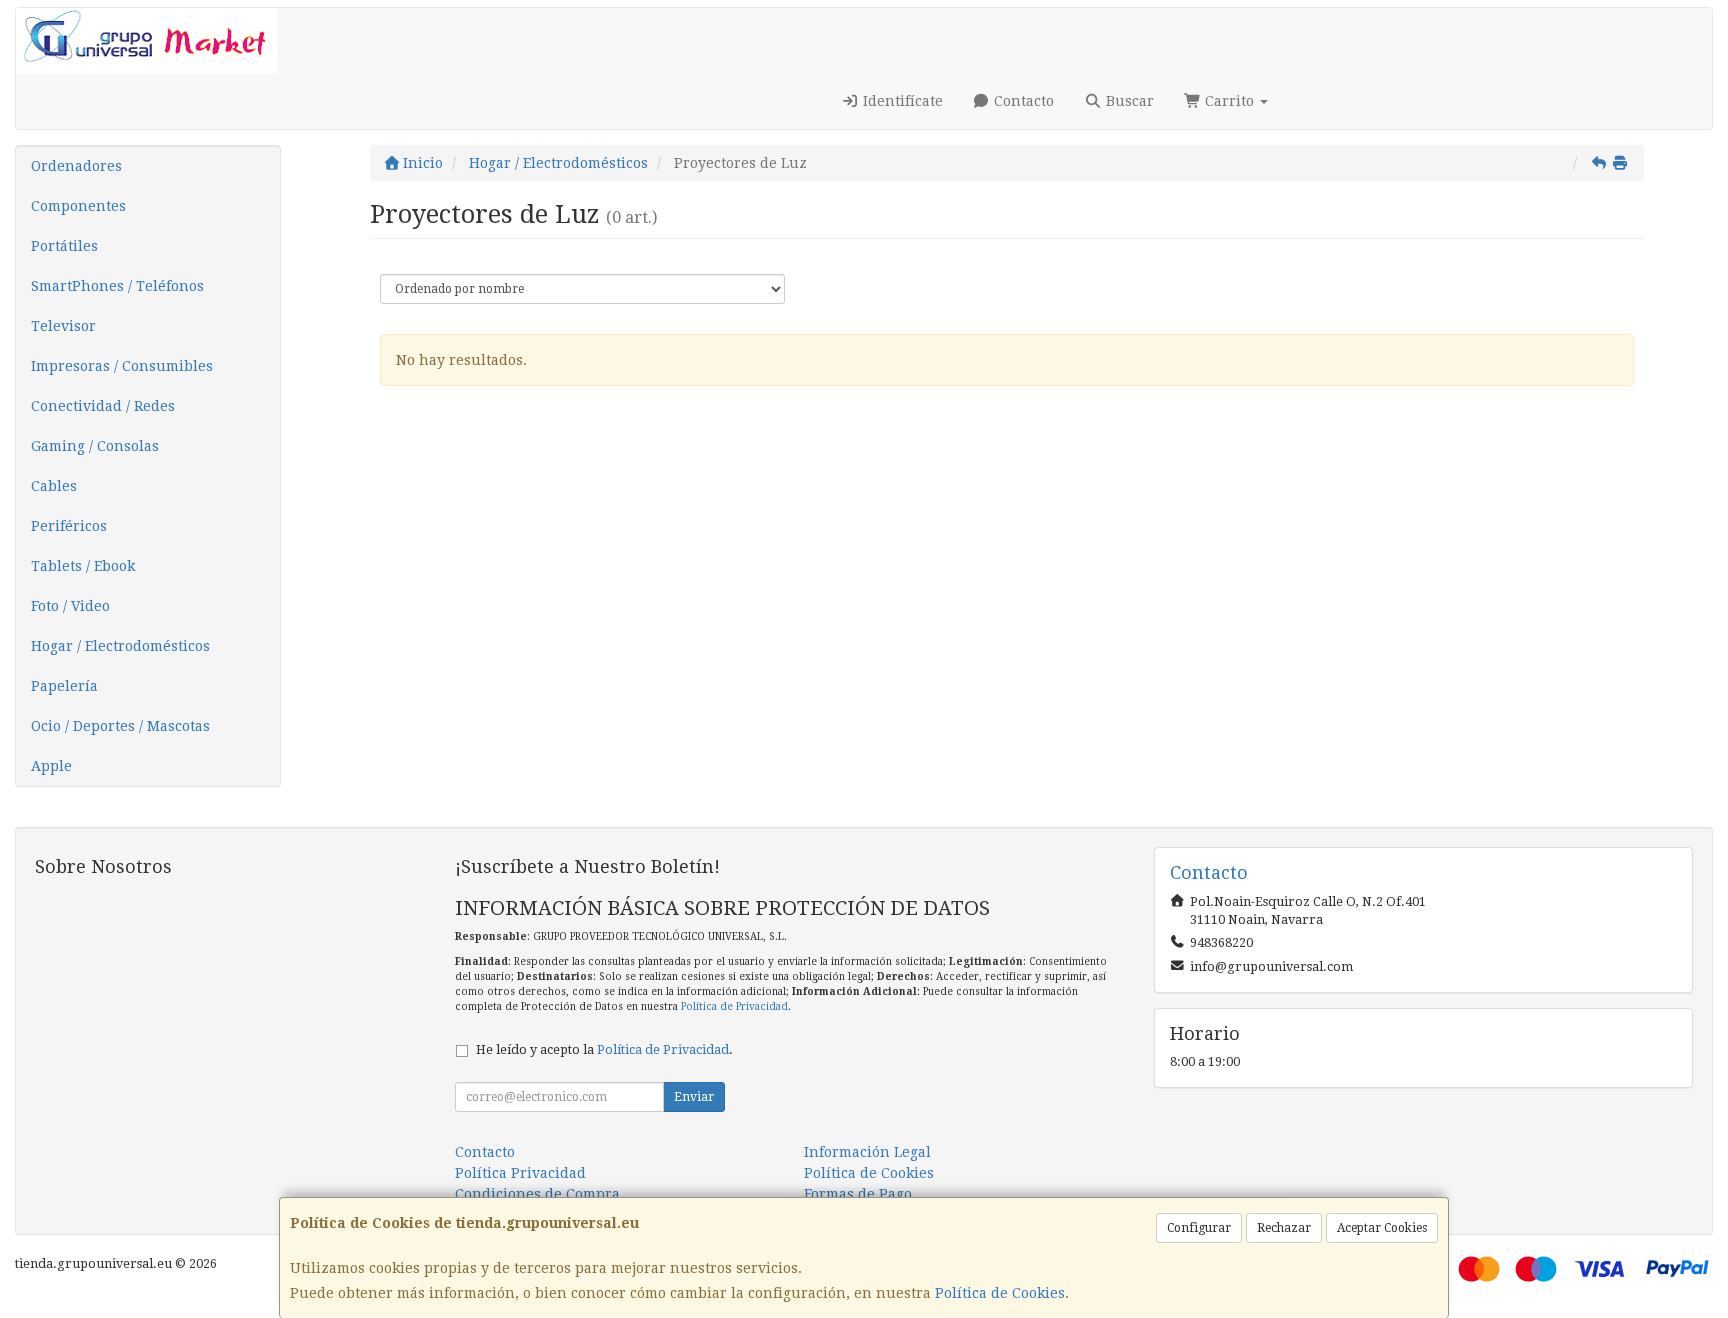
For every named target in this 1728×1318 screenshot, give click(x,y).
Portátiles (64, 246)
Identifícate (901, 101)
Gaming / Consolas (95, 446)
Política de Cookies (1000, 1293)
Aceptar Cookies (1382, 1228)
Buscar (1128, 101)
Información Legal (867, 1152)
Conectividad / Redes (103, 406)
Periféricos (69, 526)
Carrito (1229, 101)
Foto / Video (70, 606)
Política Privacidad (520, 1173)
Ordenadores (76, 166)
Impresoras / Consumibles (122, 366)
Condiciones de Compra (537, 1194)
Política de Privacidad (734, 1006)
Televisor (63, 326)
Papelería (64, 686)
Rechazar (1284, 1228)
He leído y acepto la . (604, 1049)
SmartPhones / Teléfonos (117, 286)
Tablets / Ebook (83, 566)
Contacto (1022, 101)
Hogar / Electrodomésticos (120, 646)
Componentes (78, 206)
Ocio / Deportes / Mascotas (120, 726)
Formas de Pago (858, 1194)
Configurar (1199, 1228)
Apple (51, 766)
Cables (54, 486)
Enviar (694, 1097)
